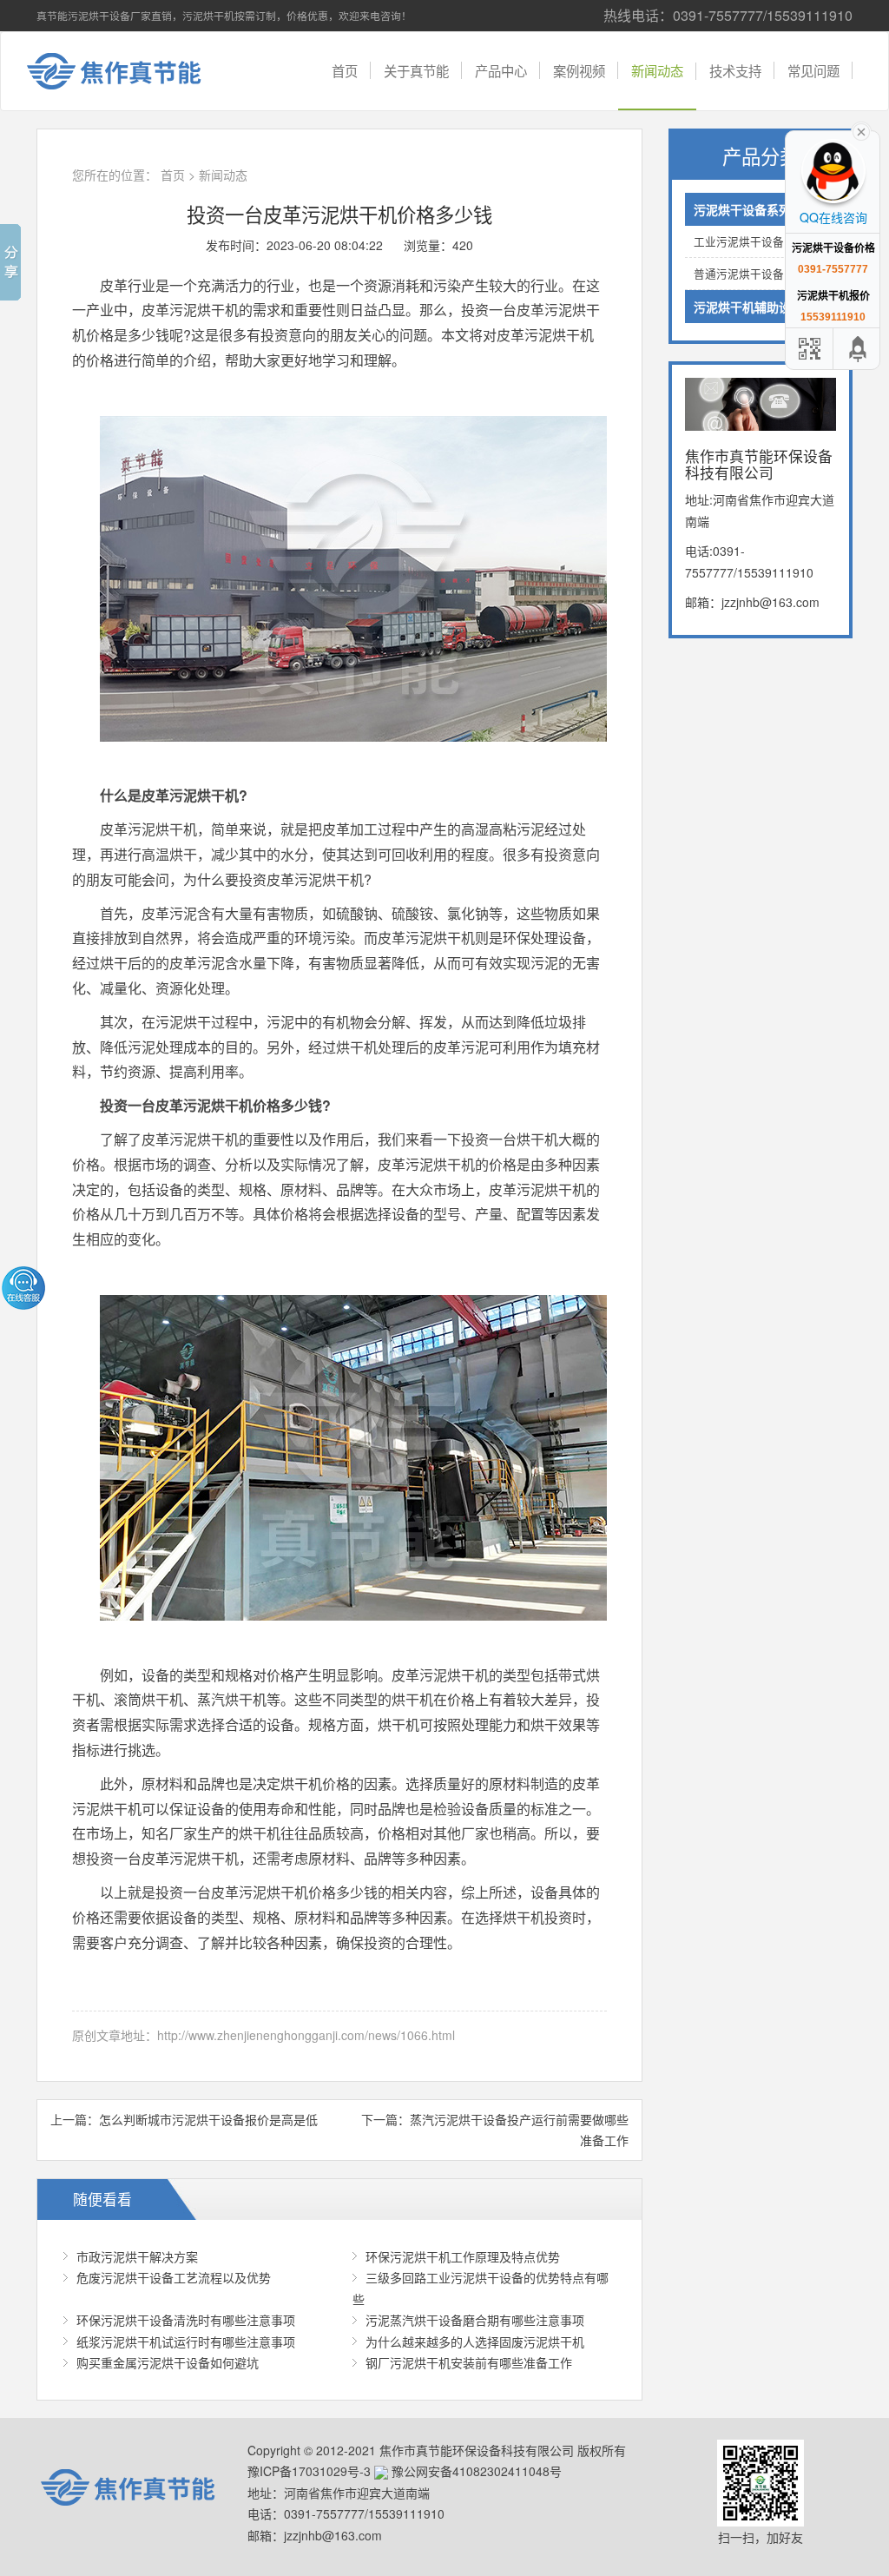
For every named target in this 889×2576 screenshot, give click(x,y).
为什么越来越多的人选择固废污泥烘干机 (475, 2342)
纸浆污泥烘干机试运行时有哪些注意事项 (186, 2342)
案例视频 (579, 70)
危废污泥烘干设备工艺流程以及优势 (174, 2277)
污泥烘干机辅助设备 (748, 307)
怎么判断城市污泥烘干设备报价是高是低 (208, 2119)
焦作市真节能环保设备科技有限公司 (128, 71)
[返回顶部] (859, 349)
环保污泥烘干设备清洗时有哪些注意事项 (186, 2320)
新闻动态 (657, 70)
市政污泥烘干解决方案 (137, 2256)
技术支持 (735, 70)
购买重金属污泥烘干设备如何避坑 (168, 2362)
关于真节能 (416, 70)
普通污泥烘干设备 (739, 274)
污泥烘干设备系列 (742, 209)
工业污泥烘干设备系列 (750, 241)
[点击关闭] (861, 130)
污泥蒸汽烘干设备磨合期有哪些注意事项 (475, 2320)
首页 (345, 70)
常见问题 (813, 70)
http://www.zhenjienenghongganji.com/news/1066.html (306, 2035)
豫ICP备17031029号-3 (309, 2471)
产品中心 (501, 70)
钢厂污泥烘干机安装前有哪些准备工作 (469, 2362)
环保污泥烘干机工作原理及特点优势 (463, 2256)
